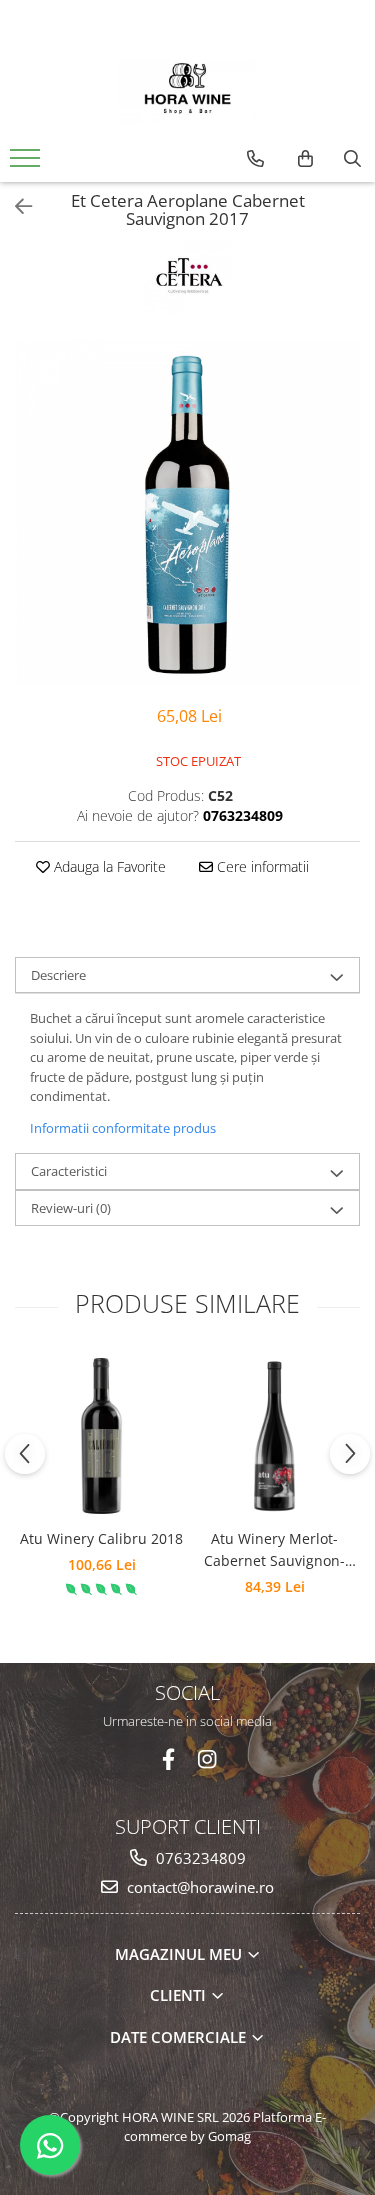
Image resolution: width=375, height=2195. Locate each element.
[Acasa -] (188, 89)
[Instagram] (206, 1759)
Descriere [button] (58, 975)
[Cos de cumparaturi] (305, 159)
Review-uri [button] (71, 1208)
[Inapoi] (15, 206)
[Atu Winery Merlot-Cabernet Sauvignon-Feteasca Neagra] (274, 1435)
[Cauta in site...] (352, 159)
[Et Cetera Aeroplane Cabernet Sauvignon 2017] (187, 512)
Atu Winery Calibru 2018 (101, 1538)
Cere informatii (261, 866)
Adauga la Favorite (108, 866)
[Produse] (27, 164)
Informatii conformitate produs (123, 1128)
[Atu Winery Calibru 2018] (101, 1435)
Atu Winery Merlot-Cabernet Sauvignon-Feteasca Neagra (274, 1551)
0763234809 (199, 1858)
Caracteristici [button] (69, 1171)
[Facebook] (168, 1759)
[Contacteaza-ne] (255, 159)
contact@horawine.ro (198, 1887)
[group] (187, 512)
